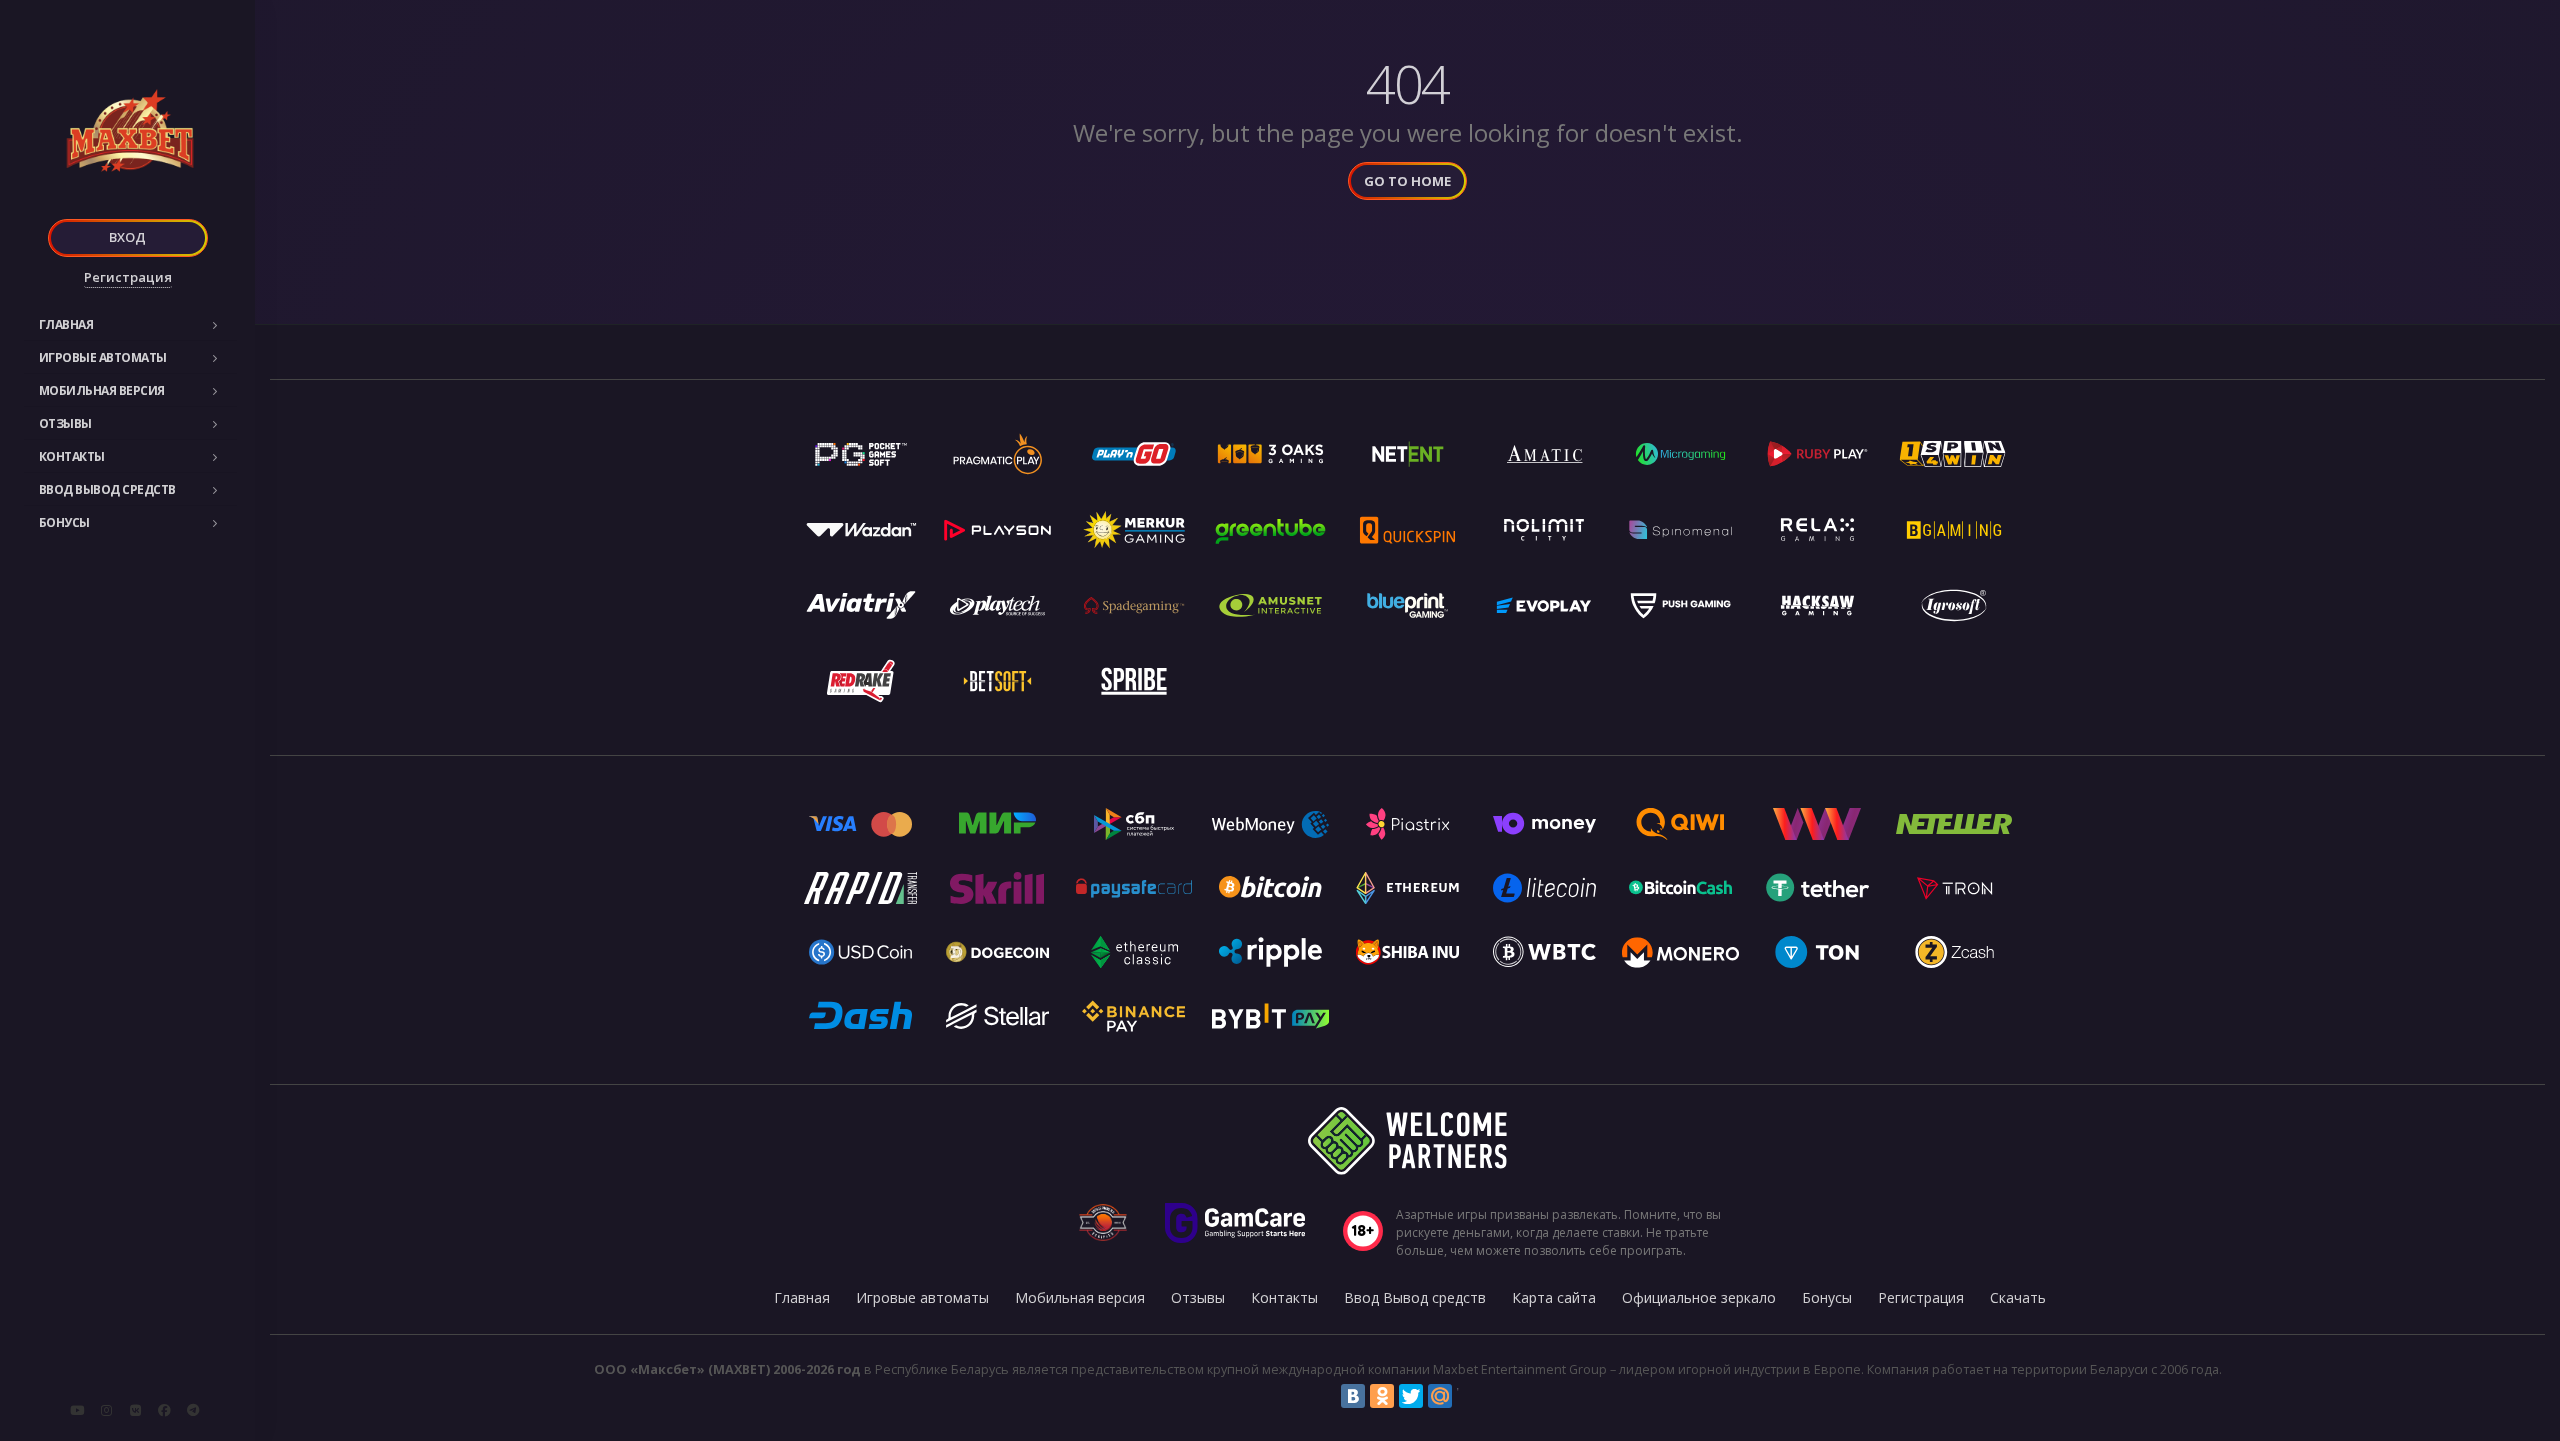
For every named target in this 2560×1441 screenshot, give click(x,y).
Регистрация (128, 277)
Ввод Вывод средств (107, 489)
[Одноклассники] (1382, 1396)
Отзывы (65, 423)
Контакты (72, 456)
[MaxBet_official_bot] (193, 1410)
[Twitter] (1411, 1396)
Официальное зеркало (1699, 1297)
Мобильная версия (102, 390)
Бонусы (64, 522)
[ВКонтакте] (1353, 1396)
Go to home (1407, 181)
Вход (127, 237)
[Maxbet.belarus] (164, 1410)
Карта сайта (1554, 1297)
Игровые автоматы (103, 357)
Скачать (2018, 1297)
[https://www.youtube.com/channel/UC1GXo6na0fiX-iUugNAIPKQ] (77, 1410)
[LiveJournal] (1469, 1396)
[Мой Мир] (1440, 1396)
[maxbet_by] (106, 1410)
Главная (66, 324)
